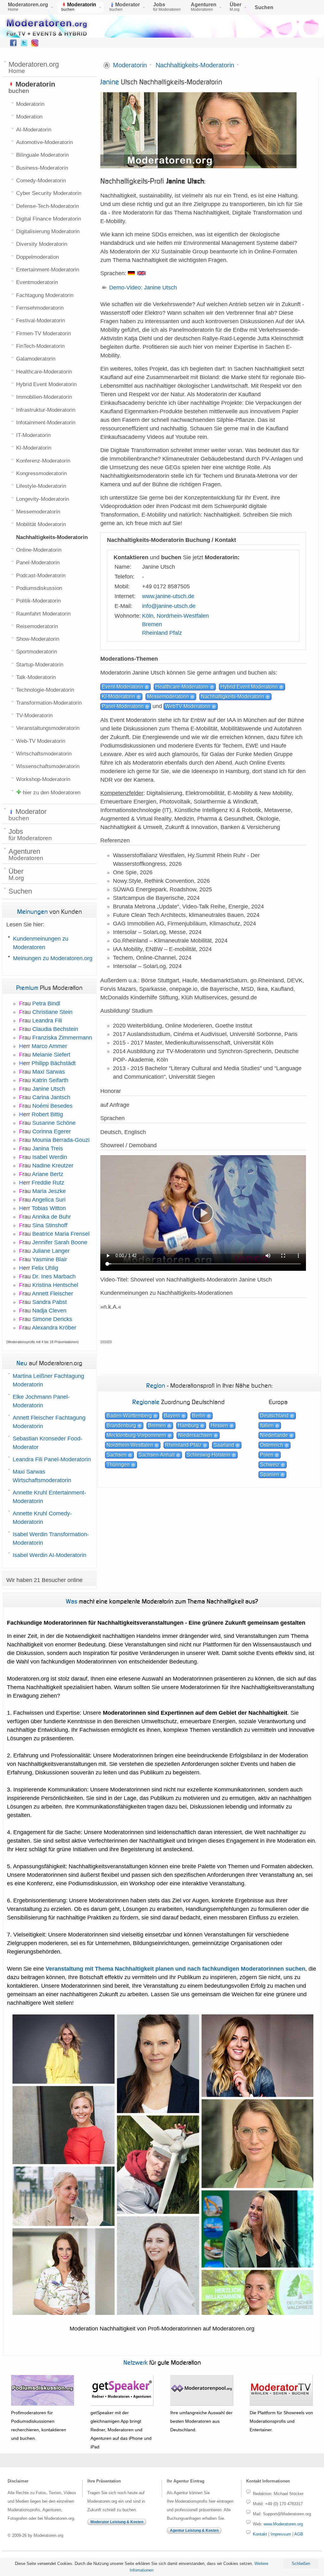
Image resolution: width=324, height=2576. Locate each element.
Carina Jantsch (51, 1097)
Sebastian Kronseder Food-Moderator (47, 1443)
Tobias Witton (49, 1208)
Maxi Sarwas (49, 1072)
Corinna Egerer (52, 1131)
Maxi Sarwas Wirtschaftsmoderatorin (42, 1476)
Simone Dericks (52, 1319)
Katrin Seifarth (50, 1080)
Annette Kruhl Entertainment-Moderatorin (49, 1497)
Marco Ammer (49, 1046)
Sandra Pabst (50, 1302)
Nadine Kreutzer (53, 1166)
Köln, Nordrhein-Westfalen (175, 616)
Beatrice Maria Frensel (61, 1234)
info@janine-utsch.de (169, 606)
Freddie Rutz (48, 1183)
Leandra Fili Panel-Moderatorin (52, 1459)
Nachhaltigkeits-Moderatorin (195, 65)
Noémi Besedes (52, 1106)
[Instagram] (35, 45)
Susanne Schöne (54, 1123)
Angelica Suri (49, 1200)
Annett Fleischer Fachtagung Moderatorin (49, 1422)
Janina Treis (48, 1149)
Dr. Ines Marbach (54, 1276)
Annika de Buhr (51, 1217)
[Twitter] (24, 45)
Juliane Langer (51, 1251)
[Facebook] (13, 45)
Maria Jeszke (49, 1191)
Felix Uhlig (45, 1268)
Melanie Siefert (51, 1055)
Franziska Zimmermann (62, 1038)
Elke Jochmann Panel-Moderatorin (41, 1401)
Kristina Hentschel (55, 1285)
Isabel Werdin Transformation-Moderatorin (51, 1539)
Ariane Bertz (48, 1174)
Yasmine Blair (50, 1259)
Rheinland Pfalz (162, 633)
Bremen (152, 624)
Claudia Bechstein (55, 1029)
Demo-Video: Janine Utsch (143, 288)
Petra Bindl (46, 1003)
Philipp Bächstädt (54, 1063)
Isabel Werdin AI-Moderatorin (50, 1555)
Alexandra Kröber (54, 1328)
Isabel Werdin (50, 1157)
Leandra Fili (47, 1021)
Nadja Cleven (49, 1311)
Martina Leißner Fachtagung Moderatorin (48, 1380)
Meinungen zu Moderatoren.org (53, 958)
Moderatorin (130, 65)
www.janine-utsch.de (168, 596)
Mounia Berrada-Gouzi (61, 1140)
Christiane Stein (52, 1012)
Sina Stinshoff (50, 1225)
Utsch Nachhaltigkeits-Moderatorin (161, 82)
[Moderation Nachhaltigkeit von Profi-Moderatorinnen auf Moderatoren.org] (163, 2315)
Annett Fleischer (53, 1294)
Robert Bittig (47, 1114)
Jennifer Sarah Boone (60, 1242)
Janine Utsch (49, 1089)
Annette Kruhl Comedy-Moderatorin (42, 1518)
